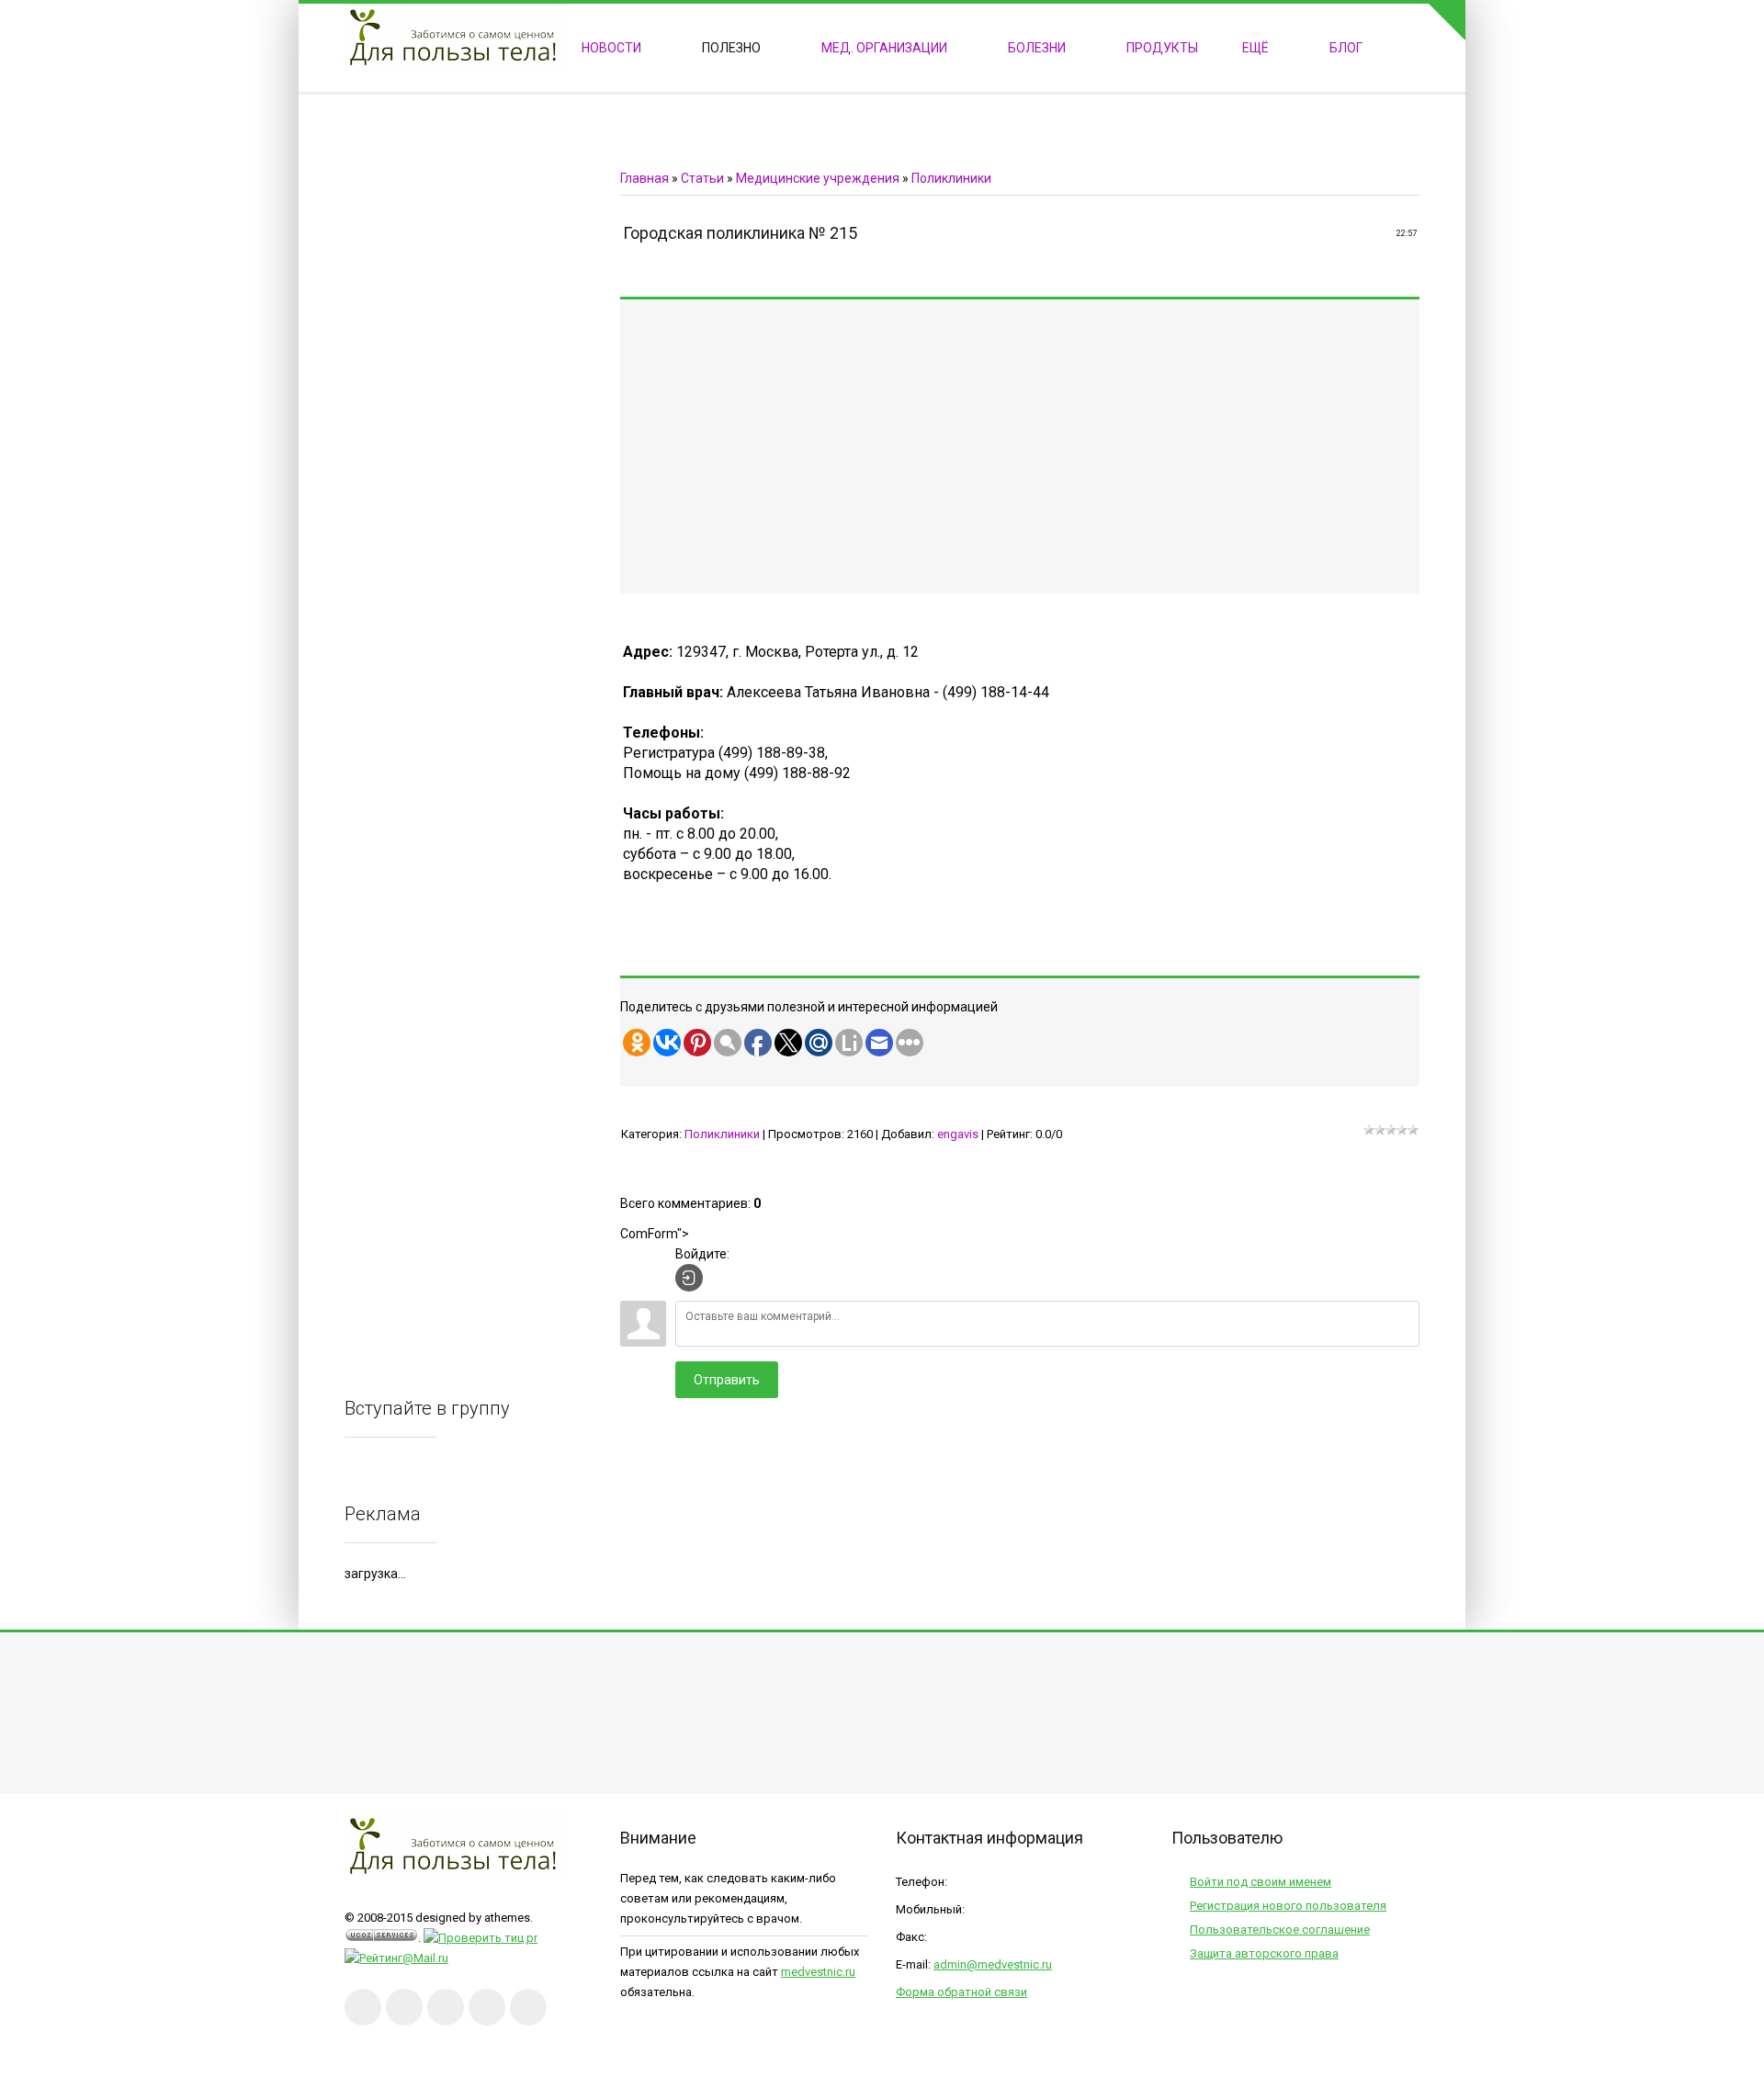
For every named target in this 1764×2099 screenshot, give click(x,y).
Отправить (727, 1380)
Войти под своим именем (1261, 1882)
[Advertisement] (1158, 446)
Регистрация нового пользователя (1288, 1906)
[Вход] (689, 1278)
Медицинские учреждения (818, 178)
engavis (958, 1134)
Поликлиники (951, 178)
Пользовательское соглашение (1280, 1930)
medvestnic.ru (818, 1972)
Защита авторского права (1264, 1953)
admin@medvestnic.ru (993, 1964)
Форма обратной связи (961, 1992)
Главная (645, 178)
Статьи (702, 178)
